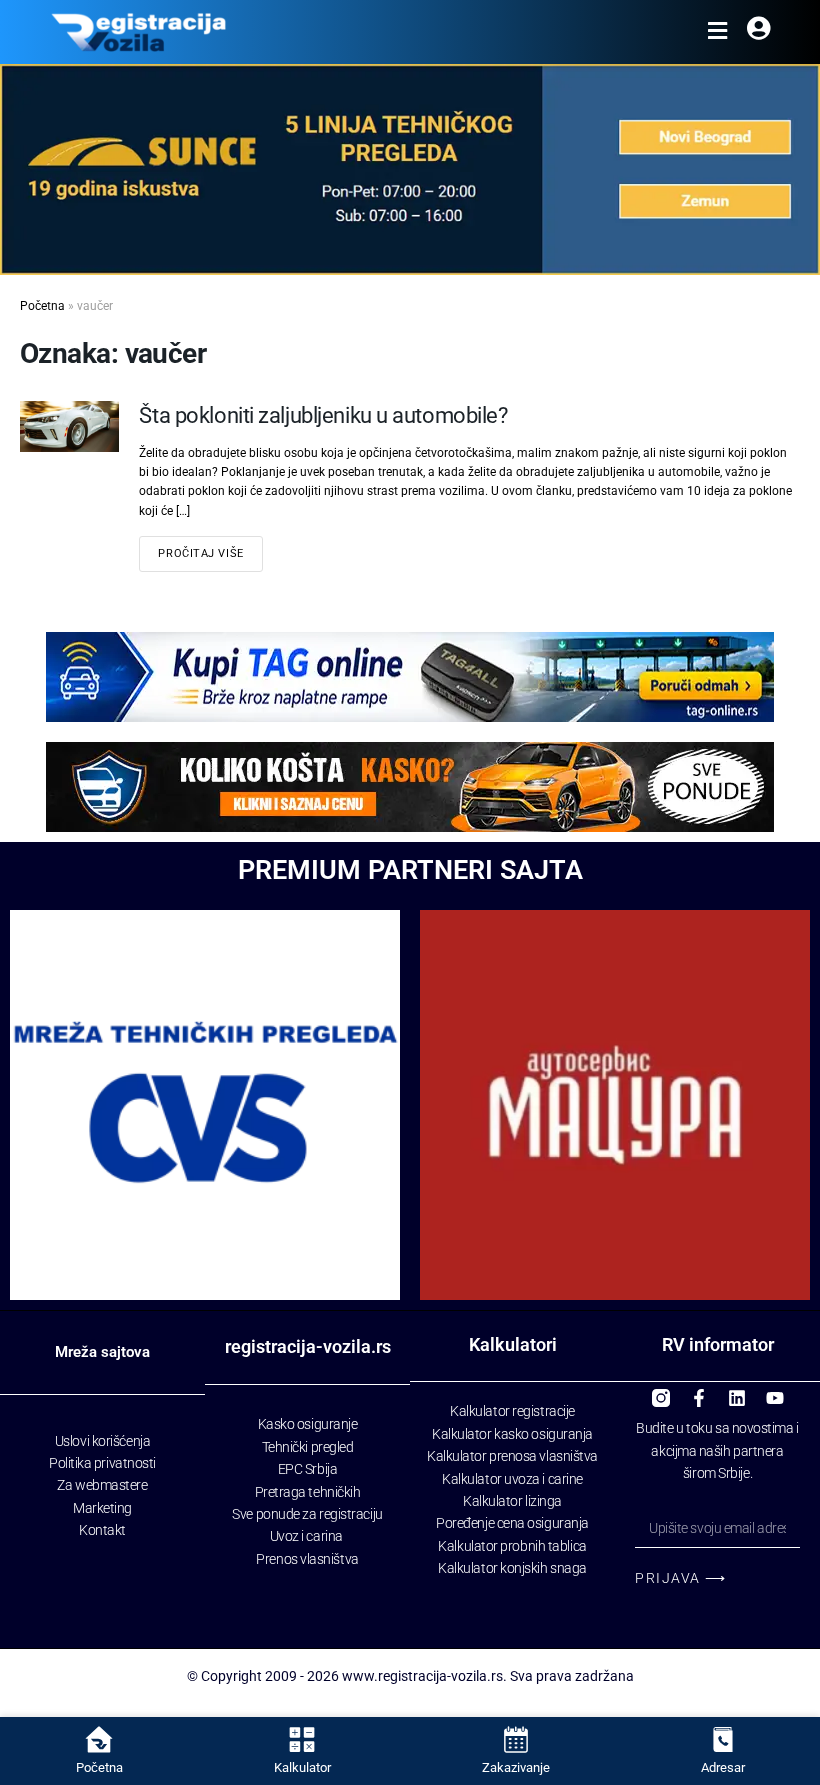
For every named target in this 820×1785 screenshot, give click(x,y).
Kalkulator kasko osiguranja (512, 1434)
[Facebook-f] (699, 1391)
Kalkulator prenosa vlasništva (512, 1456)
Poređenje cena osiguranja (512, 1523)
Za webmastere (102, 1485)
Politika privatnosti (102, 1463)
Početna (42, 306)
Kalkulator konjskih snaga (512, 1568)
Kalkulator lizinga (512, 1501)
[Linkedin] (737, 1391)
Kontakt (102, 1530)
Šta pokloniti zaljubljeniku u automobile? (323, 415)
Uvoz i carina (306, 1536)
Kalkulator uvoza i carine (512, 1479)
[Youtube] (775, 1391)
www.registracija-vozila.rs (422, 1676)
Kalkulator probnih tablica (512, 1546)
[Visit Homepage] (138, 32)
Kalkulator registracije (512, 1411)
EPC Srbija (308, 1469)
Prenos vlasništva (307, 1559)
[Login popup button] (758, 32)
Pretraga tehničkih (308, 1492)
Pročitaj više (200, 553)
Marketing (102, 1508)
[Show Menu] (717, 32)
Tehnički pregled (308, 1447)
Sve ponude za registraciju (307, 1514)
